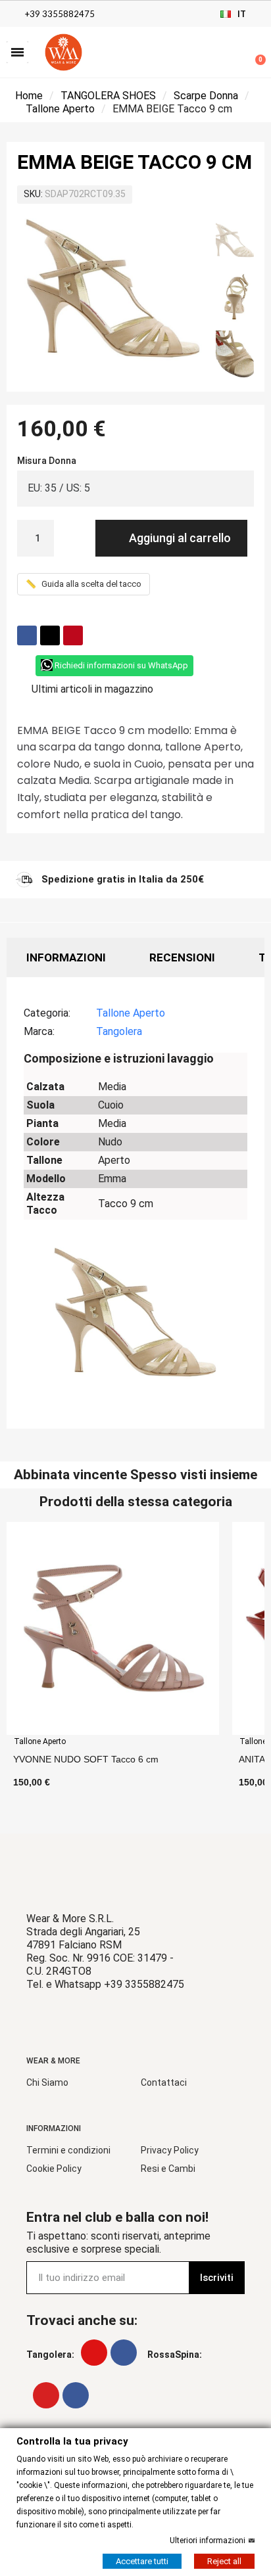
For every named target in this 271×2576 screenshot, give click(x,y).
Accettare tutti (142, 2561)
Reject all (224, 2561)
